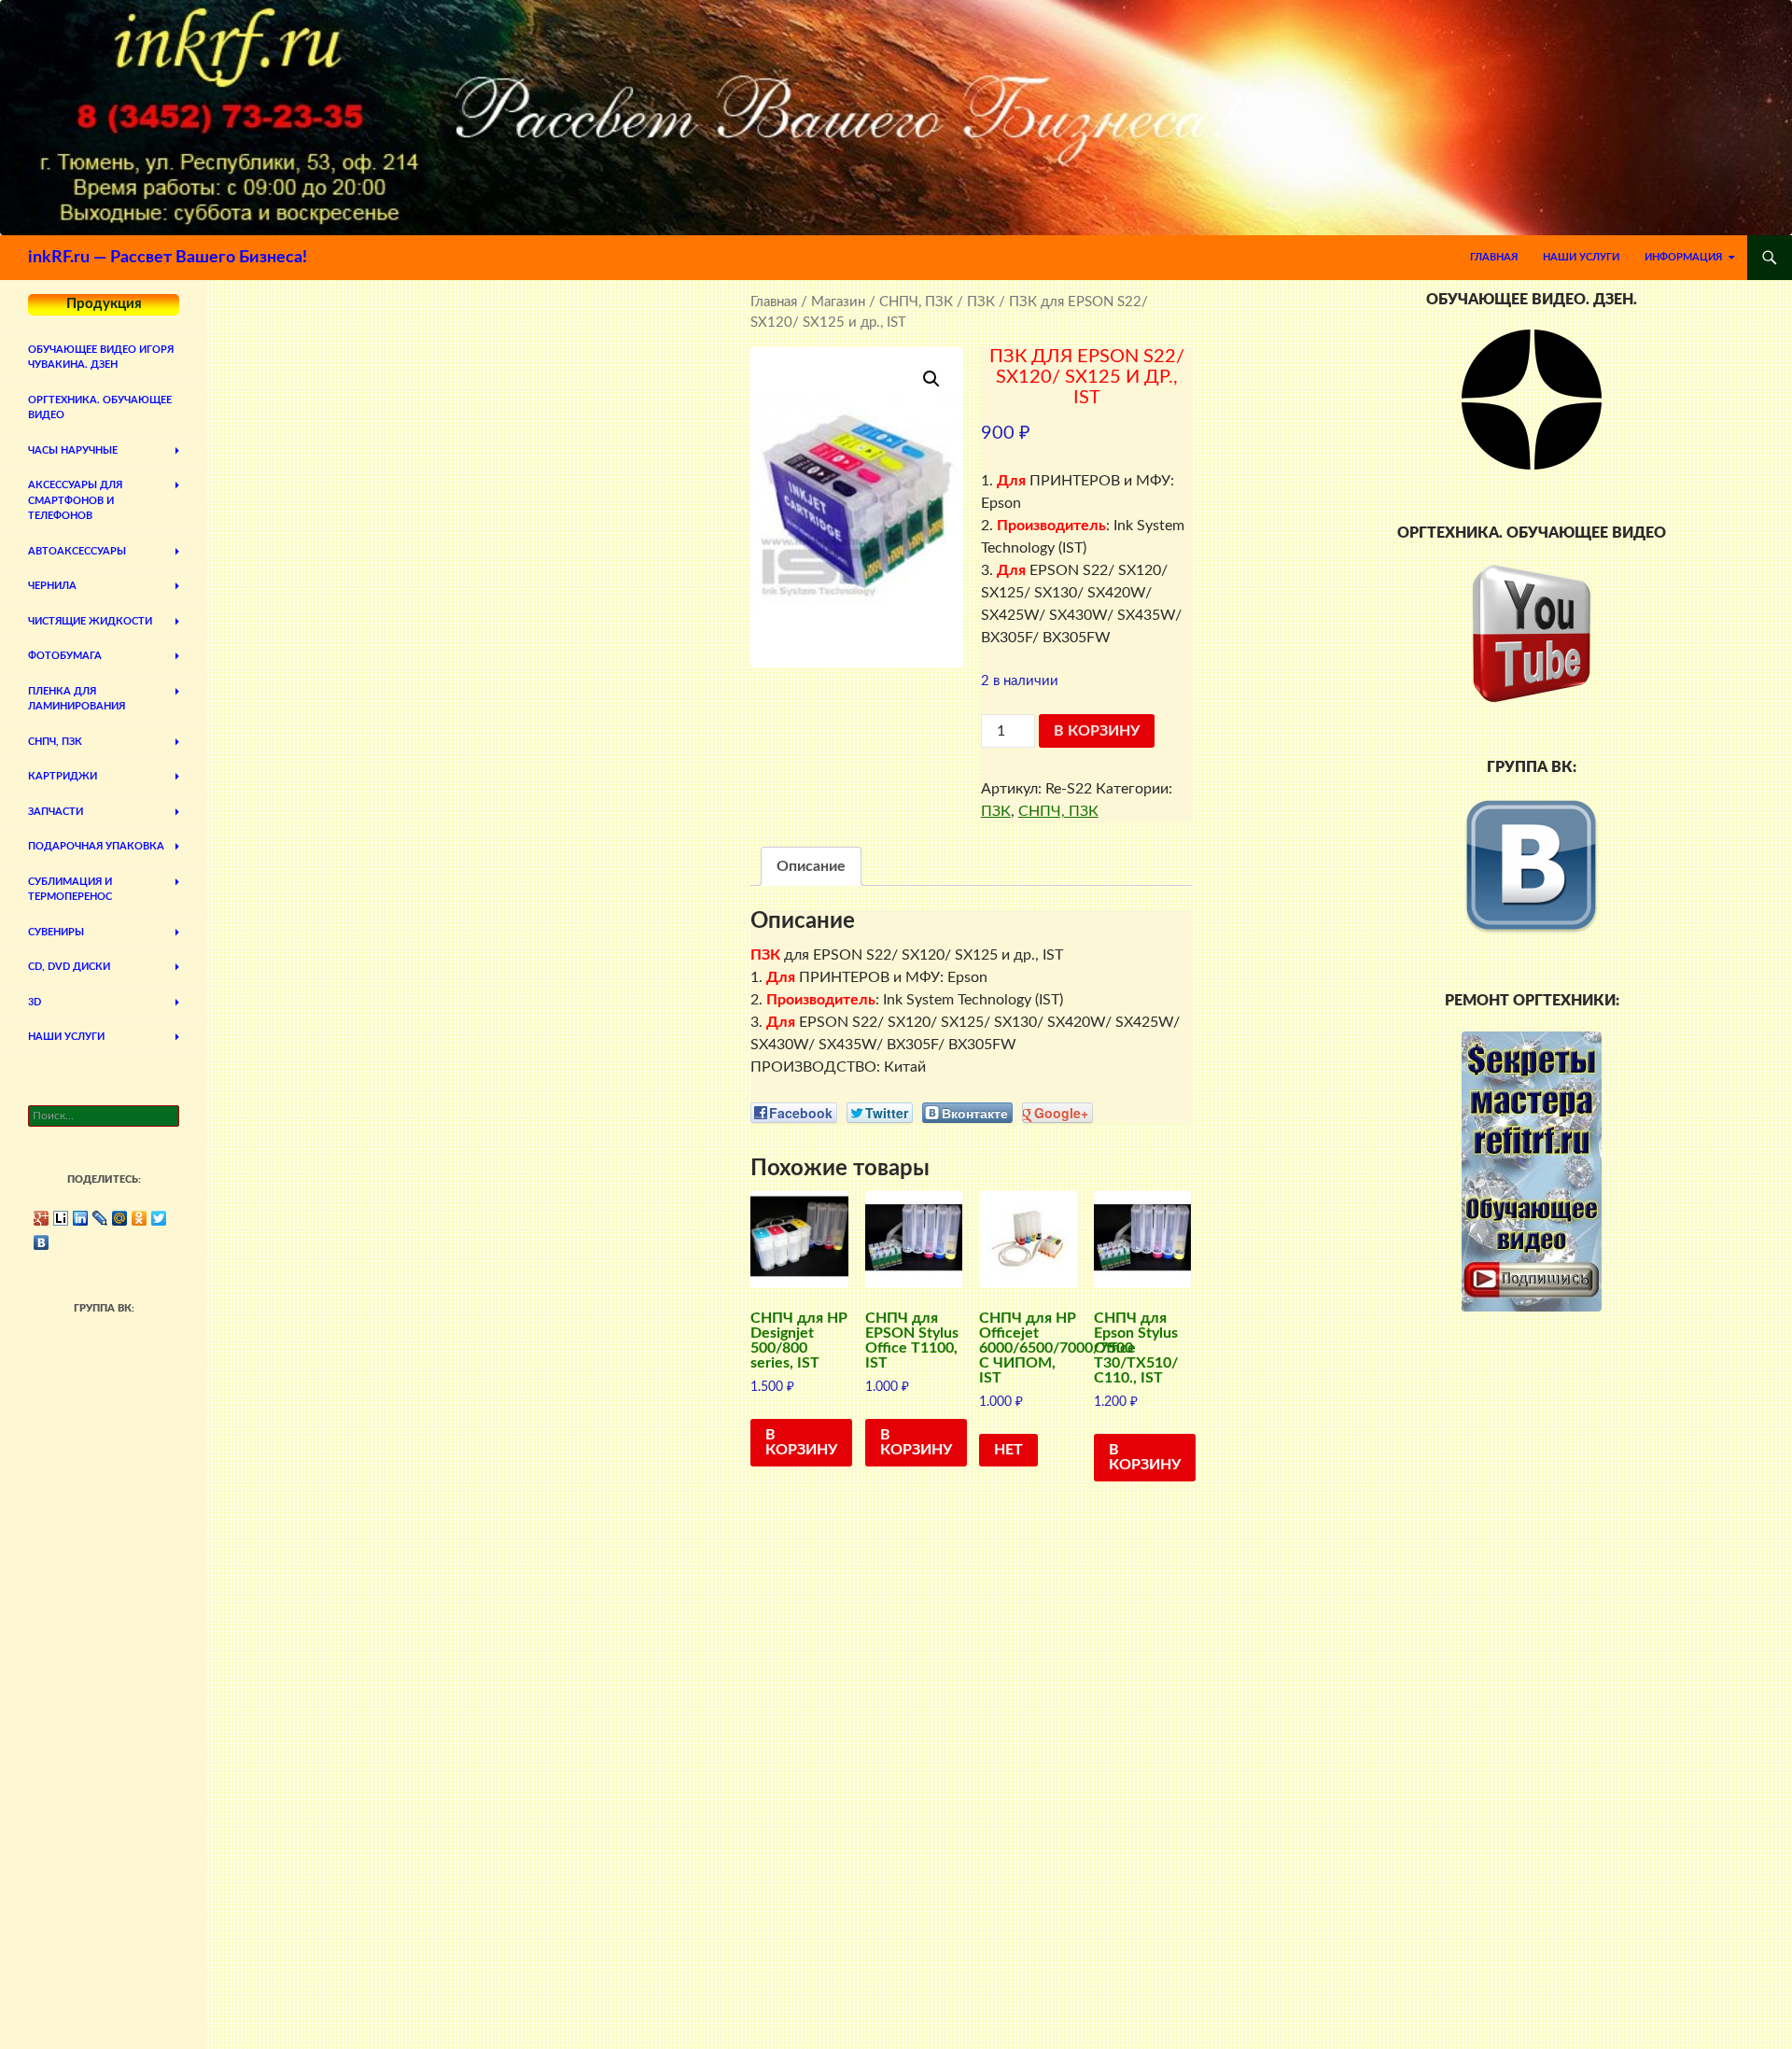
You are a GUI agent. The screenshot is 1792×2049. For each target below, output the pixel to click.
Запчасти (56, 812)
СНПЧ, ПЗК (916, 302)
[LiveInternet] (61, 1218)
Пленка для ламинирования (77, 699)
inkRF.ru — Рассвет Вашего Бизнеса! (168, 258)
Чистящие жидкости (90, 621)
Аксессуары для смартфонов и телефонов (75, 500)
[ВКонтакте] (42, 1242)
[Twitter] (159, 1218)
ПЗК (981, 302)
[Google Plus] (42, 1218)
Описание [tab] (811, 866)
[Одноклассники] (140, 1218)
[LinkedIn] (81, 1218)
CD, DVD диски (69, 967)
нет (1008, 1450)
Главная (1494, 257)
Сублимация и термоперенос (70, 890)
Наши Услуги (1581, 257)
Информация (1683, 257)
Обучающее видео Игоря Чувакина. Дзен (101, 358)
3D (35, 1002)
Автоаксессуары (77, 551)
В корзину (1097, 731)
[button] (931, 379)
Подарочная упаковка (96, 846)
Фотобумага (65, 656)
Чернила (52, 586)
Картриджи (63, 776)
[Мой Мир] (120, 1218)
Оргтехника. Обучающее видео (100, 408)
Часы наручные (73, 450)
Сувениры (56, 932)
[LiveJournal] (100, 1218)
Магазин (838, 302)
